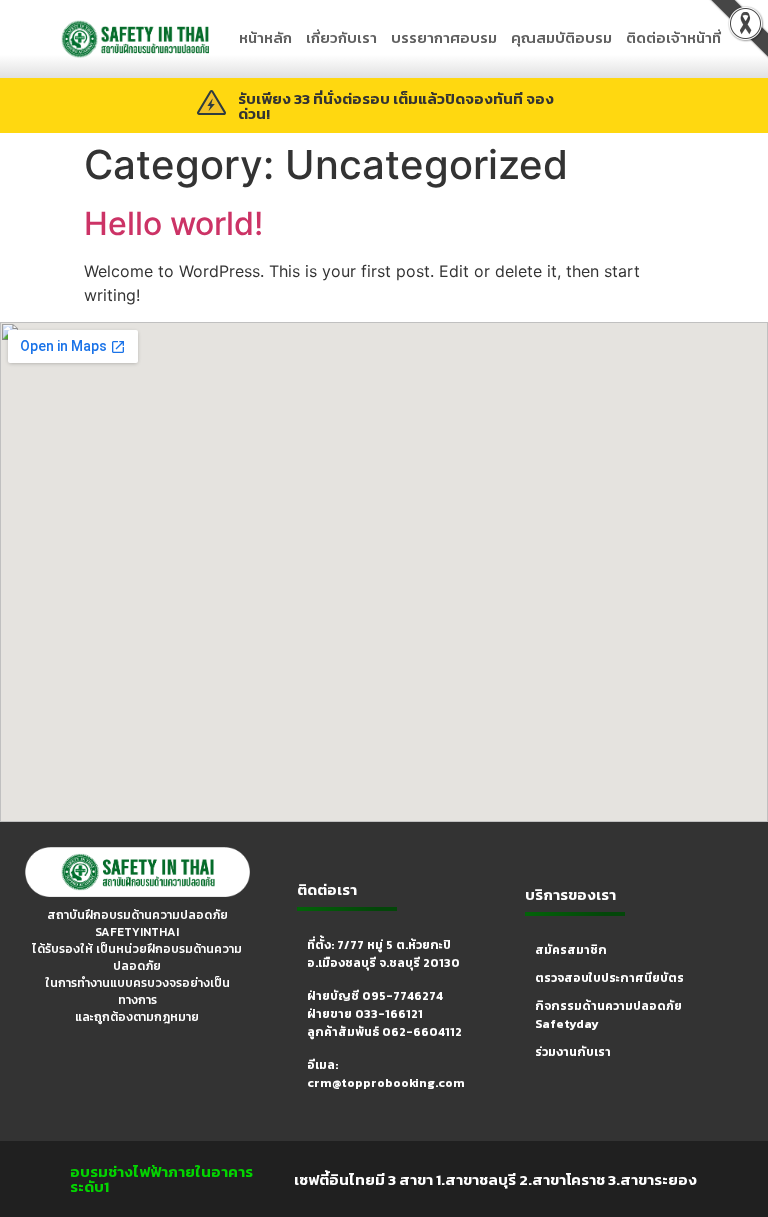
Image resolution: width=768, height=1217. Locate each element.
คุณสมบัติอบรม (561, 37)
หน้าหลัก (265, 37)
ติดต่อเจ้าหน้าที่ (673, 37)
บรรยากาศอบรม (444, 37)
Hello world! (173, 223)
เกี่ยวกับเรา (341, 37)
